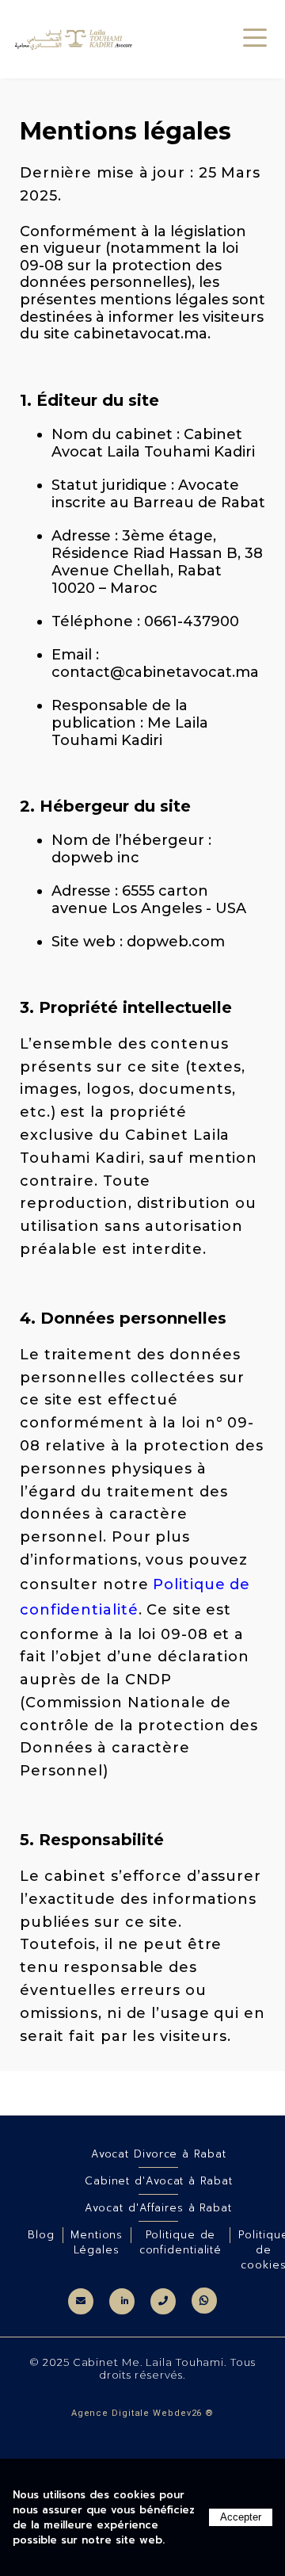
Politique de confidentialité (181, 2242)
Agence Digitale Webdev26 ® (142, 2413)
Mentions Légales (97, 2242)
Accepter (241, 2517)
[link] (81, 2301)
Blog (41, 2235)
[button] (255, 34)
